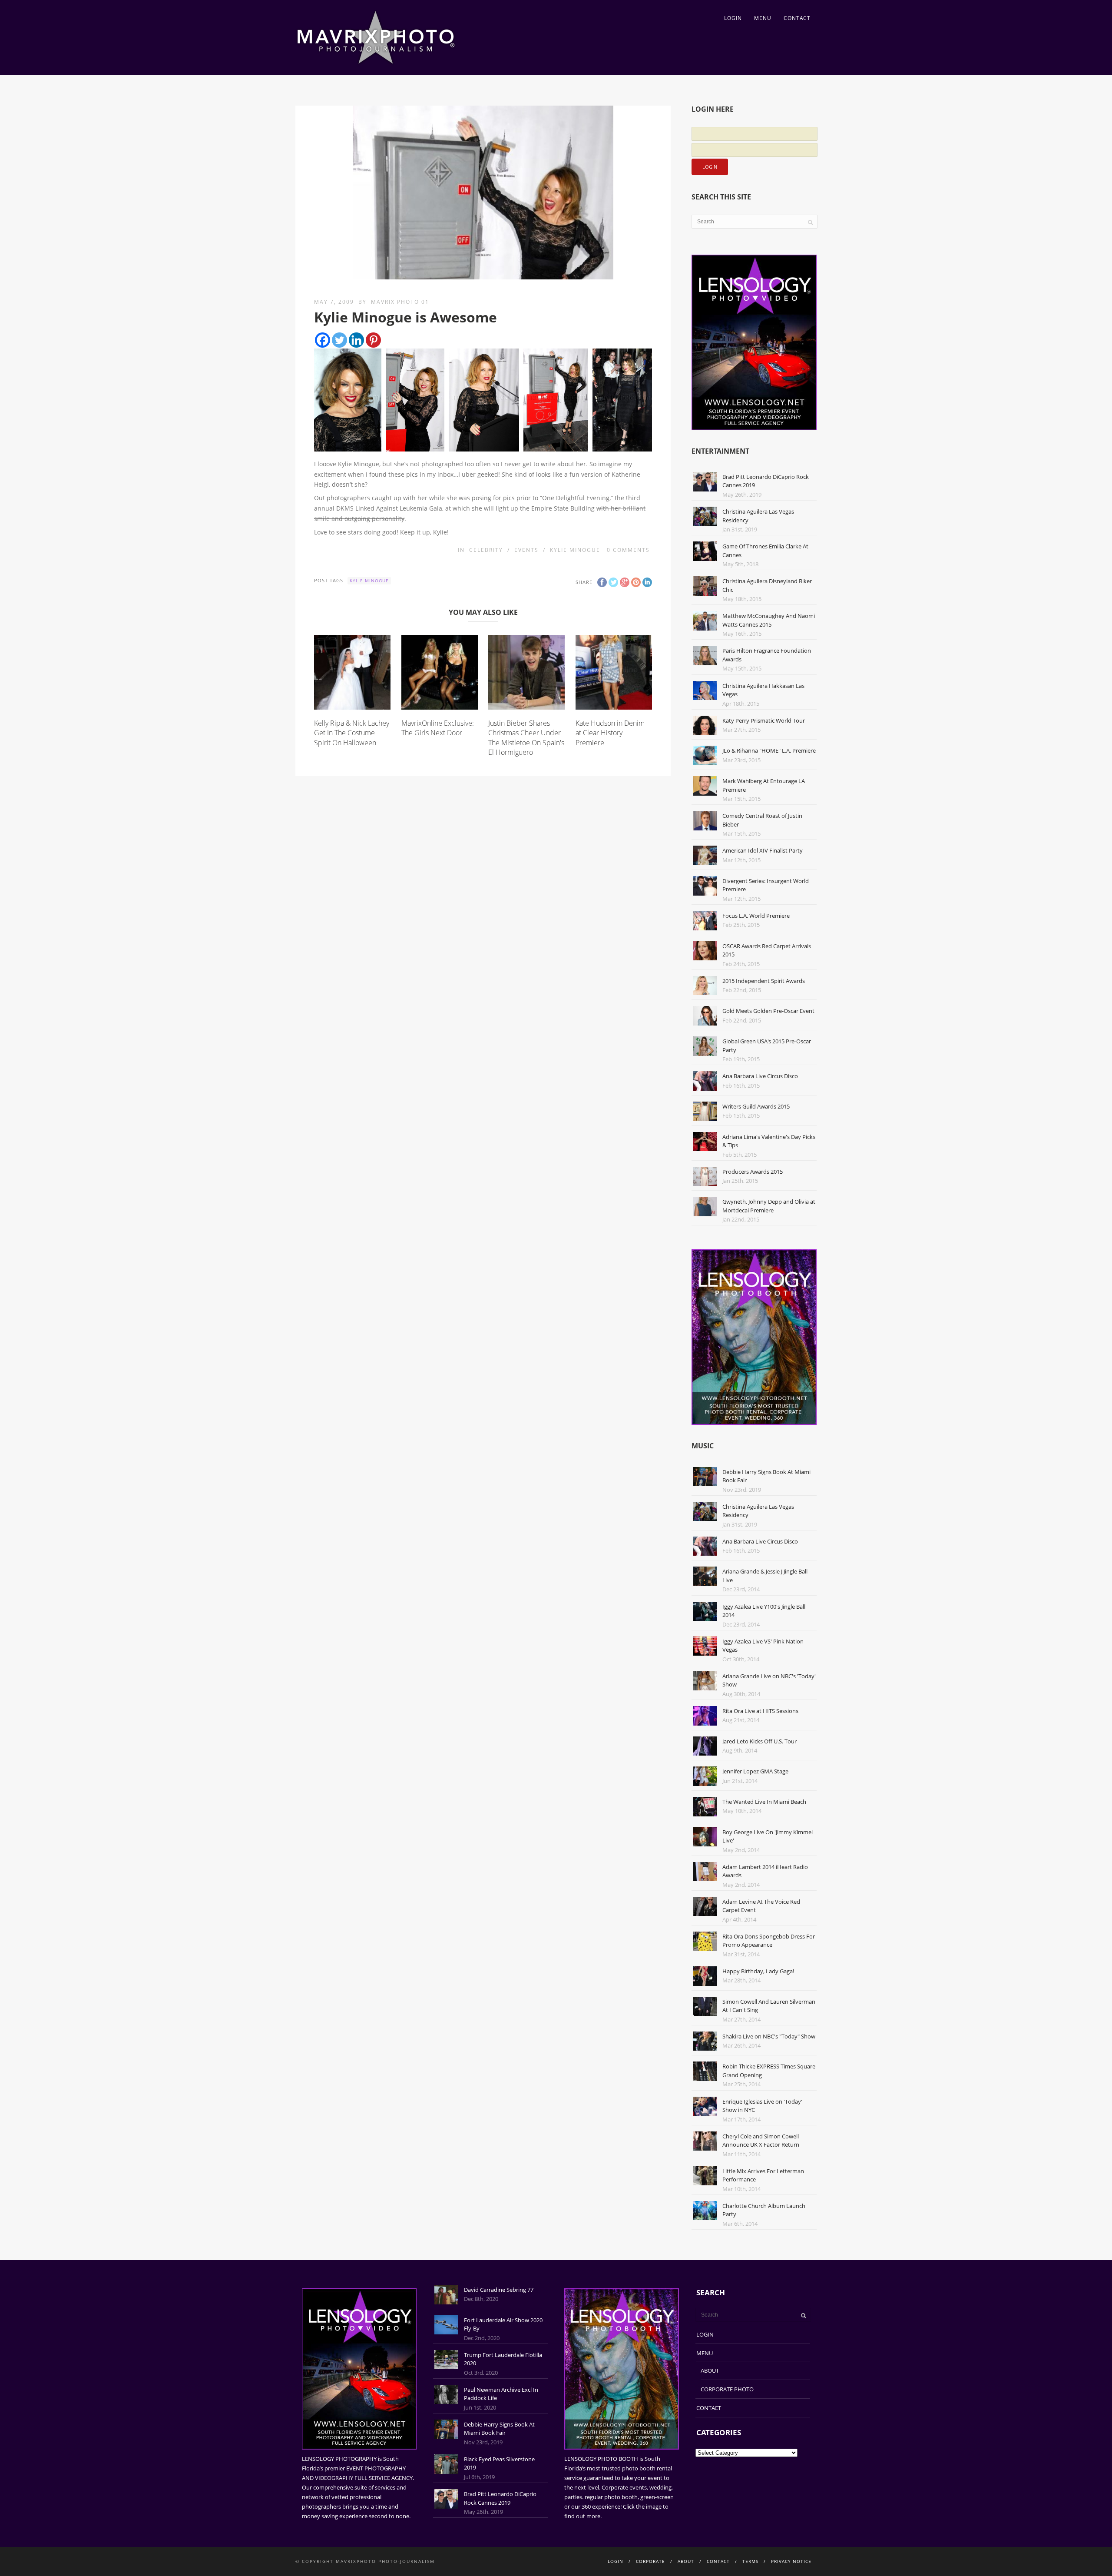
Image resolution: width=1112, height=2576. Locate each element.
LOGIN (733, 18)
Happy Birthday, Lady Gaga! (758, 1971)
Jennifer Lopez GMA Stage (755, 1771)
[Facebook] (323, 340)
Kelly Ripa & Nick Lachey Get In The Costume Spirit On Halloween (352, 733)
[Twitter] (339, 340)
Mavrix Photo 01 (400, 302)
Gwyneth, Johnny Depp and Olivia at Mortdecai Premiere (769, 1206)
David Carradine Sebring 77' (499, 2290)
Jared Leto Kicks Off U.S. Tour (760, 1741)
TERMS (750, 2561)
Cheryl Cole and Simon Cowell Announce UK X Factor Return (761, 2141)
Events (526, 550)
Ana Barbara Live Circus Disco (760, 1076)
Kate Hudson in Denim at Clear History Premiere (610, 733)
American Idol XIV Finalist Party (763, 850)
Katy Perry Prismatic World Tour (764, 720)
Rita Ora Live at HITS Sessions (760, 1711)
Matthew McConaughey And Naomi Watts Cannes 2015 (769, 620)
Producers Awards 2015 (753, 1172)
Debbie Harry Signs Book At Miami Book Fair (499, 2429)
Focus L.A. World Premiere (756, 916)
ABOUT (710, 2370)
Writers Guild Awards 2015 (756, 1106)
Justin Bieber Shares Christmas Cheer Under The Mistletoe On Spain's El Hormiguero (526, 738)
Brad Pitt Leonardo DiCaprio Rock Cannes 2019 (500, 2498)
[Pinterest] (373, 340)
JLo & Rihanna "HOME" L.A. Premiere (769, 750)
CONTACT (797, 18)
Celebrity (486, 550)
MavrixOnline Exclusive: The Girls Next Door (438, 728)
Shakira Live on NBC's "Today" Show (769, 2036)
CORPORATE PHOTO (727, 2389)
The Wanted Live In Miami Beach (764, 1802)
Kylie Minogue (575, 550)
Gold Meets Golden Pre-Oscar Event (768, 1011)
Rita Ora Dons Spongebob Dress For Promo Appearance (769, 1941)
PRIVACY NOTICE (791, 2561)
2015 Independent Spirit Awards (764, 981)
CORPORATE (650, 2561)
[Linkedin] (356, 340)
